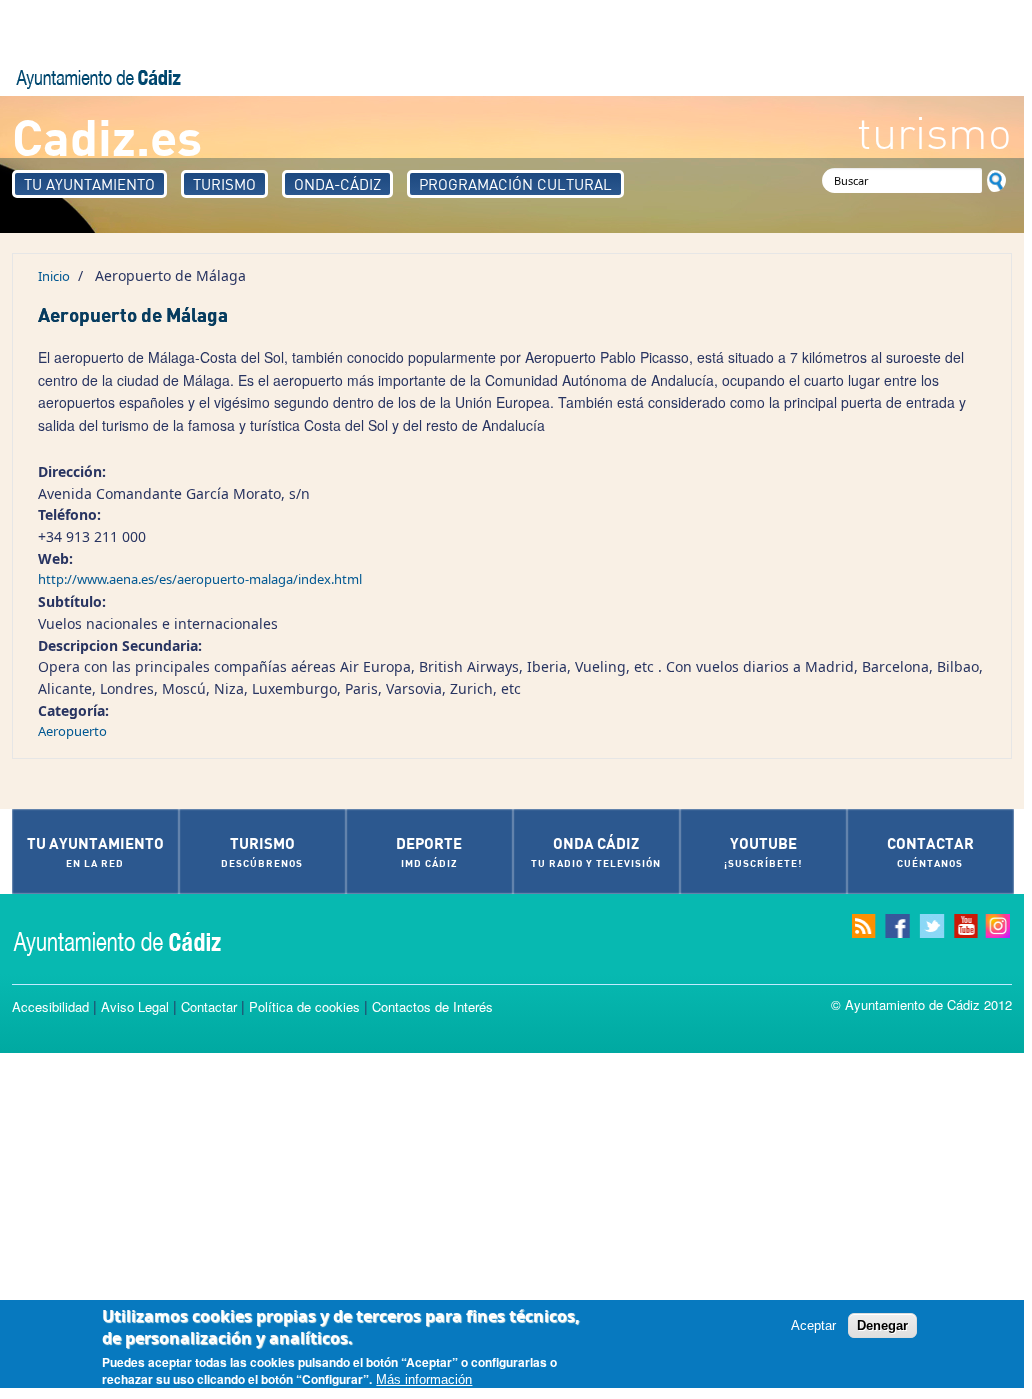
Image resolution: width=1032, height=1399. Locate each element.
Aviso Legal (135, 1006)
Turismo (224, 184)
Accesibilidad (50, 1006)
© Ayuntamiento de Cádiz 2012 (921, 1004)
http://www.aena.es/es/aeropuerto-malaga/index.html (200, 579)
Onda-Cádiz (337, 184)
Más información (424, 1379)
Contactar (209, 1006)
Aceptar (813, 1325)
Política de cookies (304, 1006)
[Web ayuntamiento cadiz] (137, 941)
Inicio (54, 276)
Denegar (882, 1325)
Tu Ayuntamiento (89, 184)
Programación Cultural (515, 184)
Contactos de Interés (432, 1006)
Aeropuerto (72, 731)
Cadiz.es (107, 135)
